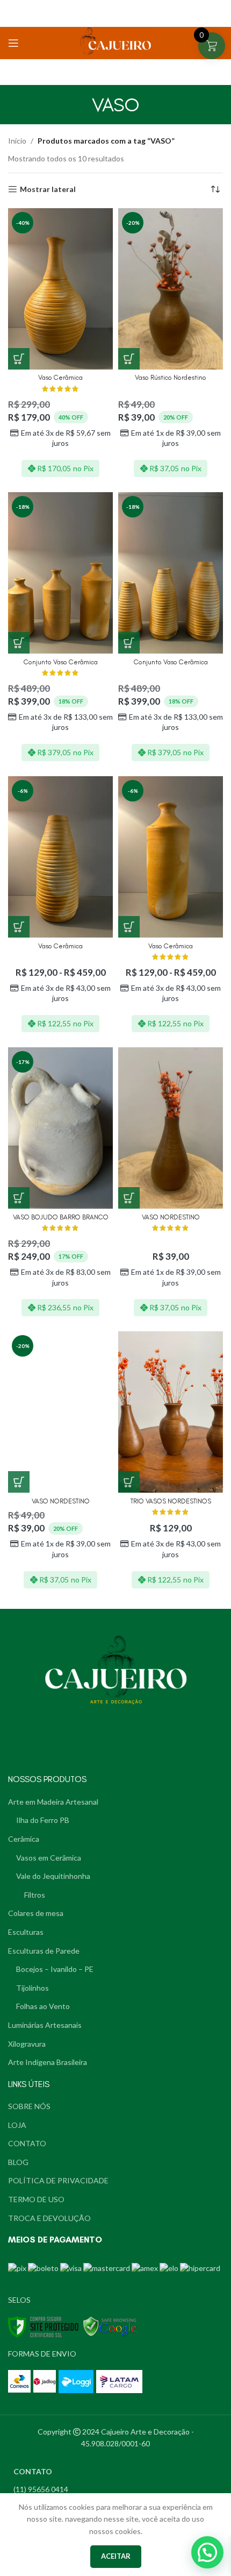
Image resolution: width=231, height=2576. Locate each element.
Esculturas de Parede (44, 1951)
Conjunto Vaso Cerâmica (61, 662)
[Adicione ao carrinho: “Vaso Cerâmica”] (19, 359)
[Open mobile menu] (13, 43)
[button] (207, 2552)
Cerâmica (24, 1839)
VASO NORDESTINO (171, 1217)
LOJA (17, 2125)
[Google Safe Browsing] (110, 2326)
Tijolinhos (33, 1988)
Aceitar (116, 2556)
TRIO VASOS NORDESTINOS (171, 1501)
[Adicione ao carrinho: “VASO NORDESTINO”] (129, 1198)
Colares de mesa (36, 1913)
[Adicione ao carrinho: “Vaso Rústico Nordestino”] (129, 359)
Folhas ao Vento (43, 2006)
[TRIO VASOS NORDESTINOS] (171, 1412)
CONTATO (27, 2143)
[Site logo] (115, 43)
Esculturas (26, 1932)
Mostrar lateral (48, 189)
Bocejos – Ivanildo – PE (55, 1969)
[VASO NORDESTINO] (171, 1128)
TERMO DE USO (36, 2199)
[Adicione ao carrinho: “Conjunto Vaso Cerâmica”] (19, 643)
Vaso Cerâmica (60, 377)
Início (17, 141)
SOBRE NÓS (29, 2106)
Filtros (35, 1895)
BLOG (18, 2162)
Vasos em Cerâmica (49, 1858)
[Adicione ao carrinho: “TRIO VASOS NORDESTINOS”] (129, 1482)
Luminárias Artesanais (45, 2025)
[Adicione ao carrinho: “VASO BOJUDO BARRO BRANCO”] (19, 1198)
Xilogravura (27, 2044)
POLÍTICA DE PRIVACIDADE (58, 2180)
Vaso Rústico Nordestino (171, 377)
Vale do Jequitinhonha (53, 1876)
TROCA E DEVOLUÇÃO (49, 2218)
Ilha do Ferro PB (43, 1820)
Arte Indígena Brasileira (48, 2062)
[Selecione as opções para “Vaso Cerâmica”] (19, 927)
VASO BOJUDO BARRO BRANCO (61, 1217)
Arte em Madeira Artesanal (53, 1802)
